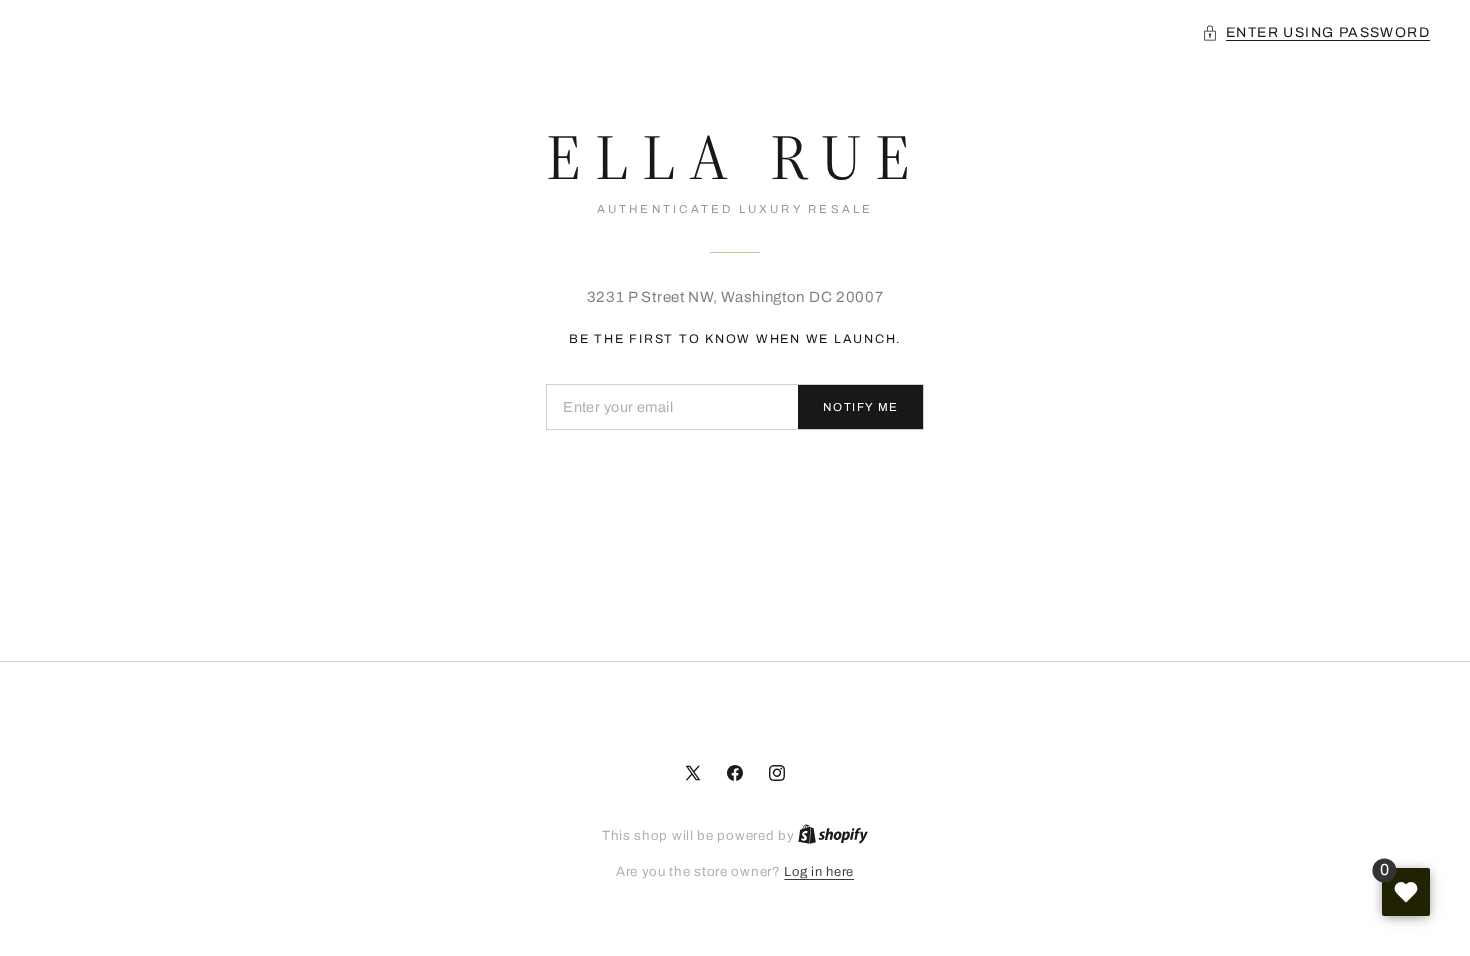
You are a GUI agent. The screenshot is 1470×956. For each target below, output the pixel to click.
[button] (1316, 32)
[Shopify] (833, 836)
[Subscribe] (860, 407)
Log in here (819, 872)
